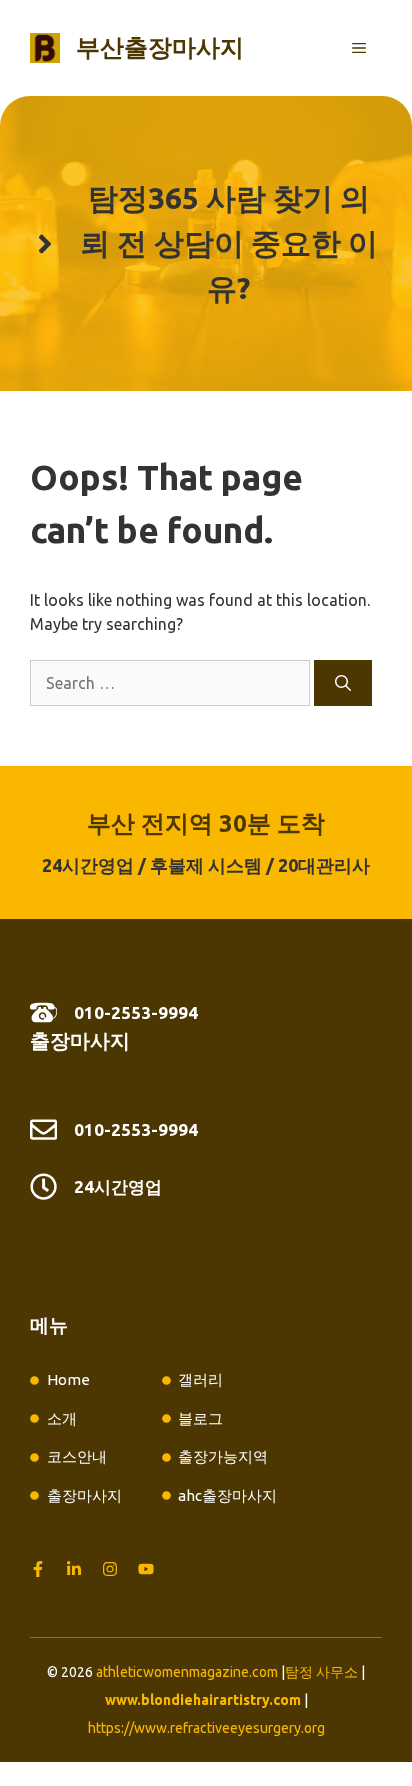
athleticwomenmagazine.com (187, 1672)
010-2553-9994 (136, 1012)
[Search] (343, 683)
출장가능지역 (223, 1456)
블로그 (200, 1418)
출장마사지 (80, 1040)
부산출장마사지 (160, 47)
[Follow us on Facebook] (38, 1569)
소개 (62, 1418)
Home (68, 1379)
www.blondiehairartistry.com (203, 1700)
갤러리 (200, 1379)
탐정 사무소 (321, 1672)
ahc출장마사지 (227, 1495)
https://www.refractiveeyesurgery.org (206, 1728)
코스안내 (77, 1456)
